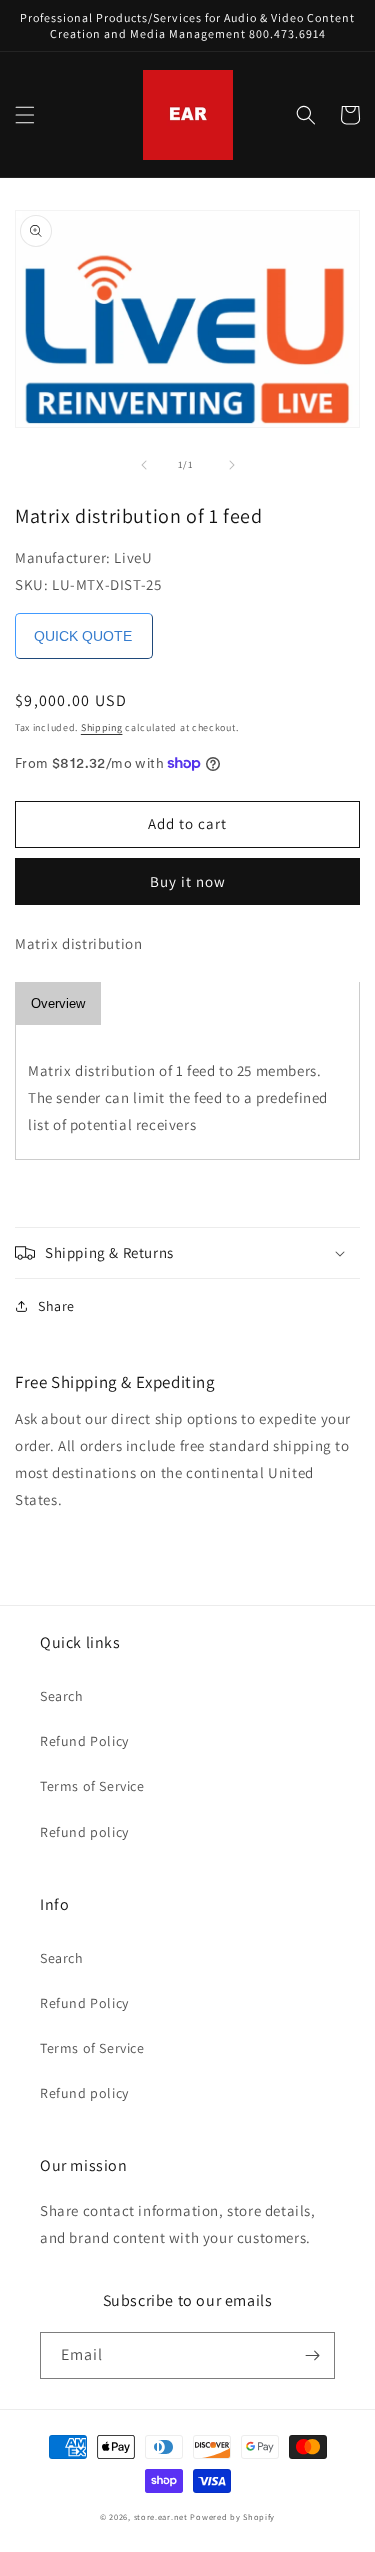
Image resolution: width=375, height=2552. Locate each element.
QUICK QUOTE (83, 636)
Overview (58, 1003)
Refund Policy (84, 1741)
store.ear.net (161, 2516)
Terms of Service (92, 1786)
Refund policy (84, 1832)
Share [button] (56, 1306)
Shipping (102, 727)
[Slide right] (232, 465)
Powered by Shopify (232, 2516)
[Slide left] (144, 465)
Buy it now (188, 881)
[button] (25, 115)
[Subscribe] (312, 2355)
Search (62, 1696)
